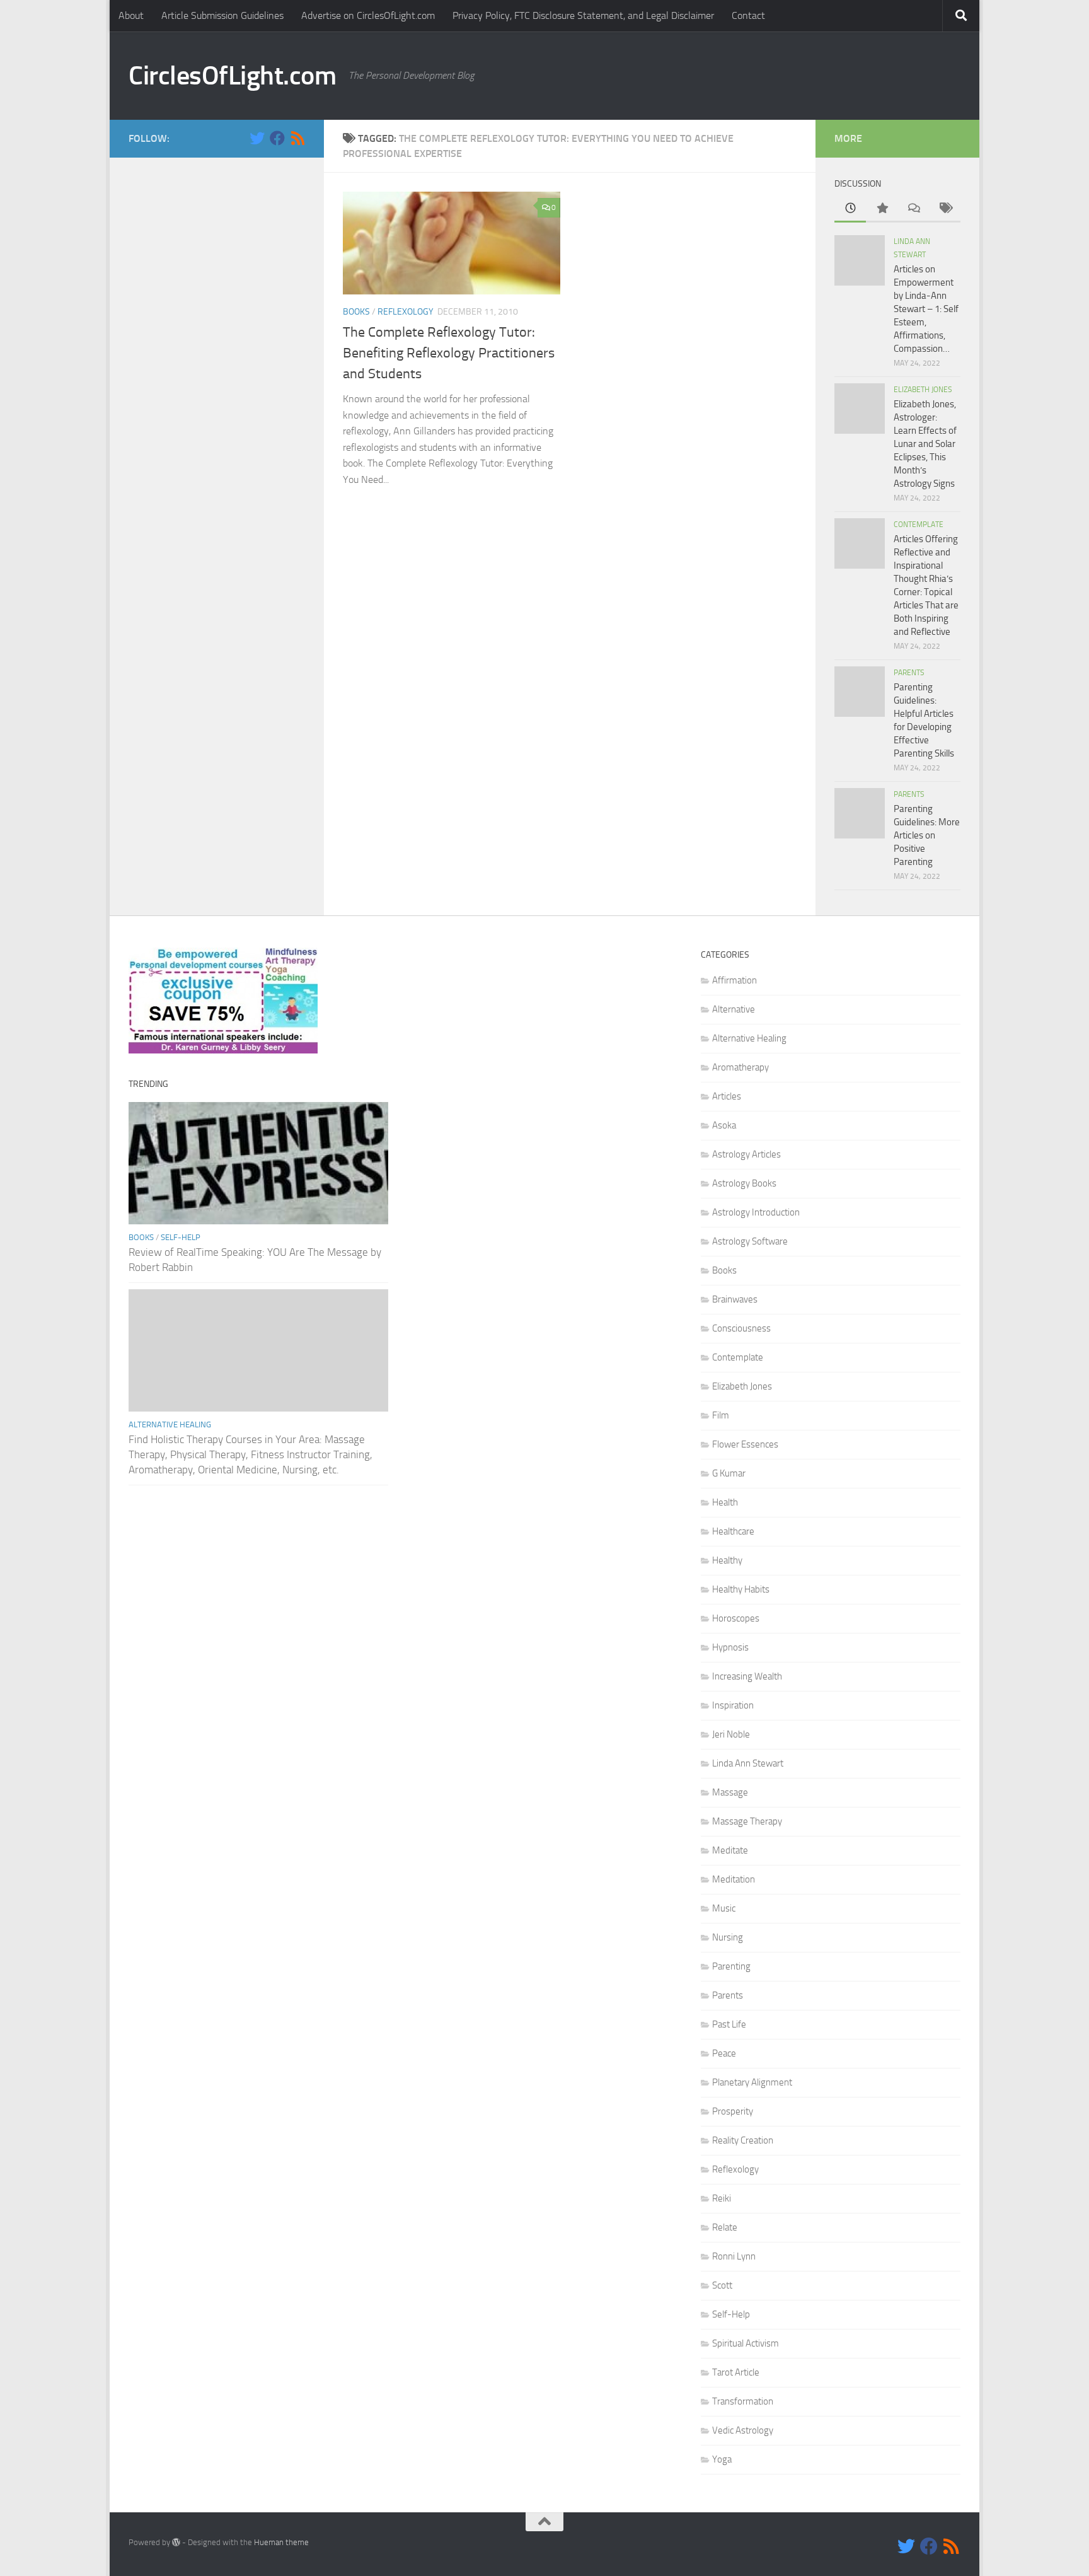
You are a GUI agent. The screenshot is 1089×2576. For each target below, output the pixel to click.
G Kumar (729, 1473)
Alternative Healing (170, 1424)
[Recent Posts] (850, 209)
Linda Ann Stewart (748, 1763)
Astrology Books (744, 1183)
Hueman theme (281, 2542)
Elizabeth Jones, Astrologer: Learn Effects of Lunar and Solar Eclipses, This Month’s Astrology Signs (925, 444)
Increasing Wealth (747, 1676)
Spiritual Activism (746, 2343)
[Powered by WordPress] (176, 2542)
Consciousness (741, 1328)
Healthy (727, 1560)
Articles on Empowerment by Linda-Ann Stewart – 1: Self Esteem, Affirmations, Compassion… (926, 309)
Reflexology (406, 312)
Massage (730, 1792)
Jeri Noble (731, 1734)
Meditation (734, 1879)
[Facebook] (277, 138)
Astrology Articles (746, 1154)
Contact (748, 15)
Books (356, 312)
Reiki (722, 2198)
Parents (909, 673)
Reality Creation (743, 2140)
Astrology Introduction (756, 1212)
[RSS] (297, 138)
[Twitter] (257, 138)
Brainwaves (735, 1299)
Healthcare (733, 1531)
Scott (722, 2285)
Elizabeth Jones (923, 390)
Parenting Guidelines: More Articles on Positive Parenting (927, 835)
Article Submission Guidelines (222, 15)
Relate (725, 2227)
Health (725, 1502)
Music (724, 1908)
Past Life (729, 2024)
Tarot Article (736, 2372)
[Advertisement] (217, 366)
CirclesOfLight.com (232, 76)
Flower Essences (745, 1444)
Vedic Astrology (743, 2430)
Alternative (734, 1009)
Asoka (724, 1125)
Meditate (730, 1850)
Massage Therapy (747, 1821)
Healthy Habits (741, 1589)
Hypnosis (730, 1647)
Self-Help (181, 1237)
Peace (724, 2053)
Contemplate (919, 525)
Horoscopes (736, 1618)
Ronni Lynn (734, 2256)
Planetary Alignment (752, 2082)
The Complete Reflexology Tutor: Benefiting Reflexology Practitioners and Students (449, 353)
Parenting (731, 1966)
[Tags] (945, 209)
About (131, 15)
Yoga (722, 2459)
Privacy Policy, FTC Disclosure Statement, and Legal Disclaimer (583, 15)
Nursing (728, 1937)
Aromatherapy (740, 1067)
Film (721, 1415)
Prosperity (733, 2111)
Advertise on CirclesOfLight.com (368, 15)
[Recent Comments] (913, 209)
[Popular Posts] (882, 209)
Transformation (743, 2401)
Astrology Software (750, 1241)
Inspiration (733, 1705)
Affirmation (735, 980)
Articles (727, 1096)
